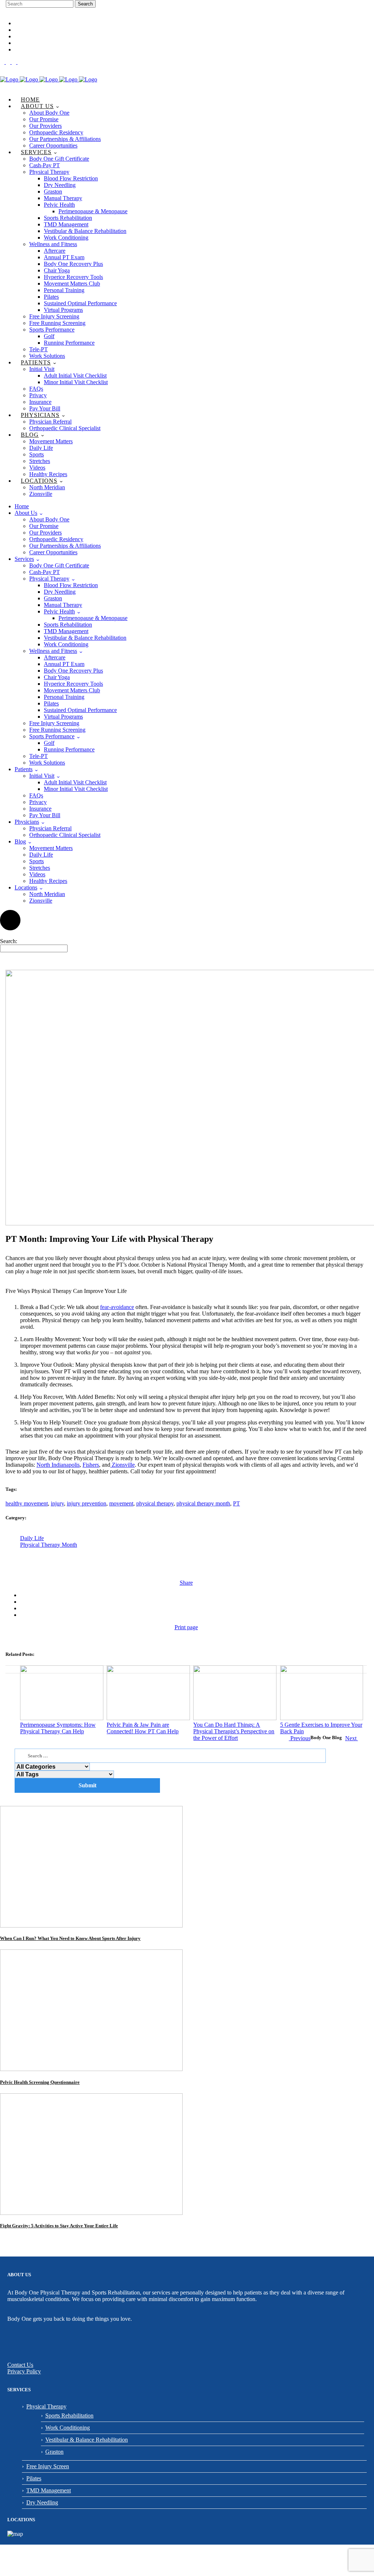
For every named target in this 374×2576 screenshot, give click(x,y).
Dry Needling (42, 2502)
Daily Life (32, 1538)
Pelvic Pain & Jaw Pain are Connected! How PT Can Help (143, 1728)
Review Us (25, 43)
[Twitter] (20, 62)
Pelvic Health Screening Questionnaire (40, 2082)
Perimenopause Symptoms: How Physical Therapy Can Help (58, 1728)
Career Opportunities (37, 24)
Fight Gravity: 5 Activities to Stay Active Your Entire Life (59, 2226)
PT (236, 1503)
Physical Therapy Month (49, 1545)
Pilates (34, 2478)
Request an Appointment (39, 37)
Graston (54, 2452)
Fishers (91, 1465)
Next (352, 1738)
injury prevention (87, 1503)
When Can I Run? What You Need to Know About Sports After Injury (70, 1938)
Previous (300, 1738)
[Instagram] (9, 62)
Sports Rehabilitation (69, 2416)
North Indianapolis (58, 1465)
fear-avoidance (117, 1307)
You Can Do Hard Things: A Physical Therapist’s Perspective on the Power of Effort (234, 1731)
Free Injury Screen (48, 2466)
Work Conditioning (68, 2428)
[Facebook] (3, 62)
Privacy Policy (24, 2371)
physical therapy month (203, 1503)
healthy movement (27, 1503)
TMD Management (49, 2490)
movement (121, 1503)
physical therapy (155, 1503)
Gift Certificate (30, 30)
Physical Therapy (46, 2406)
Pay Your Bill (29, 50)
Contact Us (20, 2365)
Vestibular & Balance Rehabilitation (87, 2440)
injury (57, 1503)
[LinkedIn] (15, 62)
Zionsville (123, 1465)
